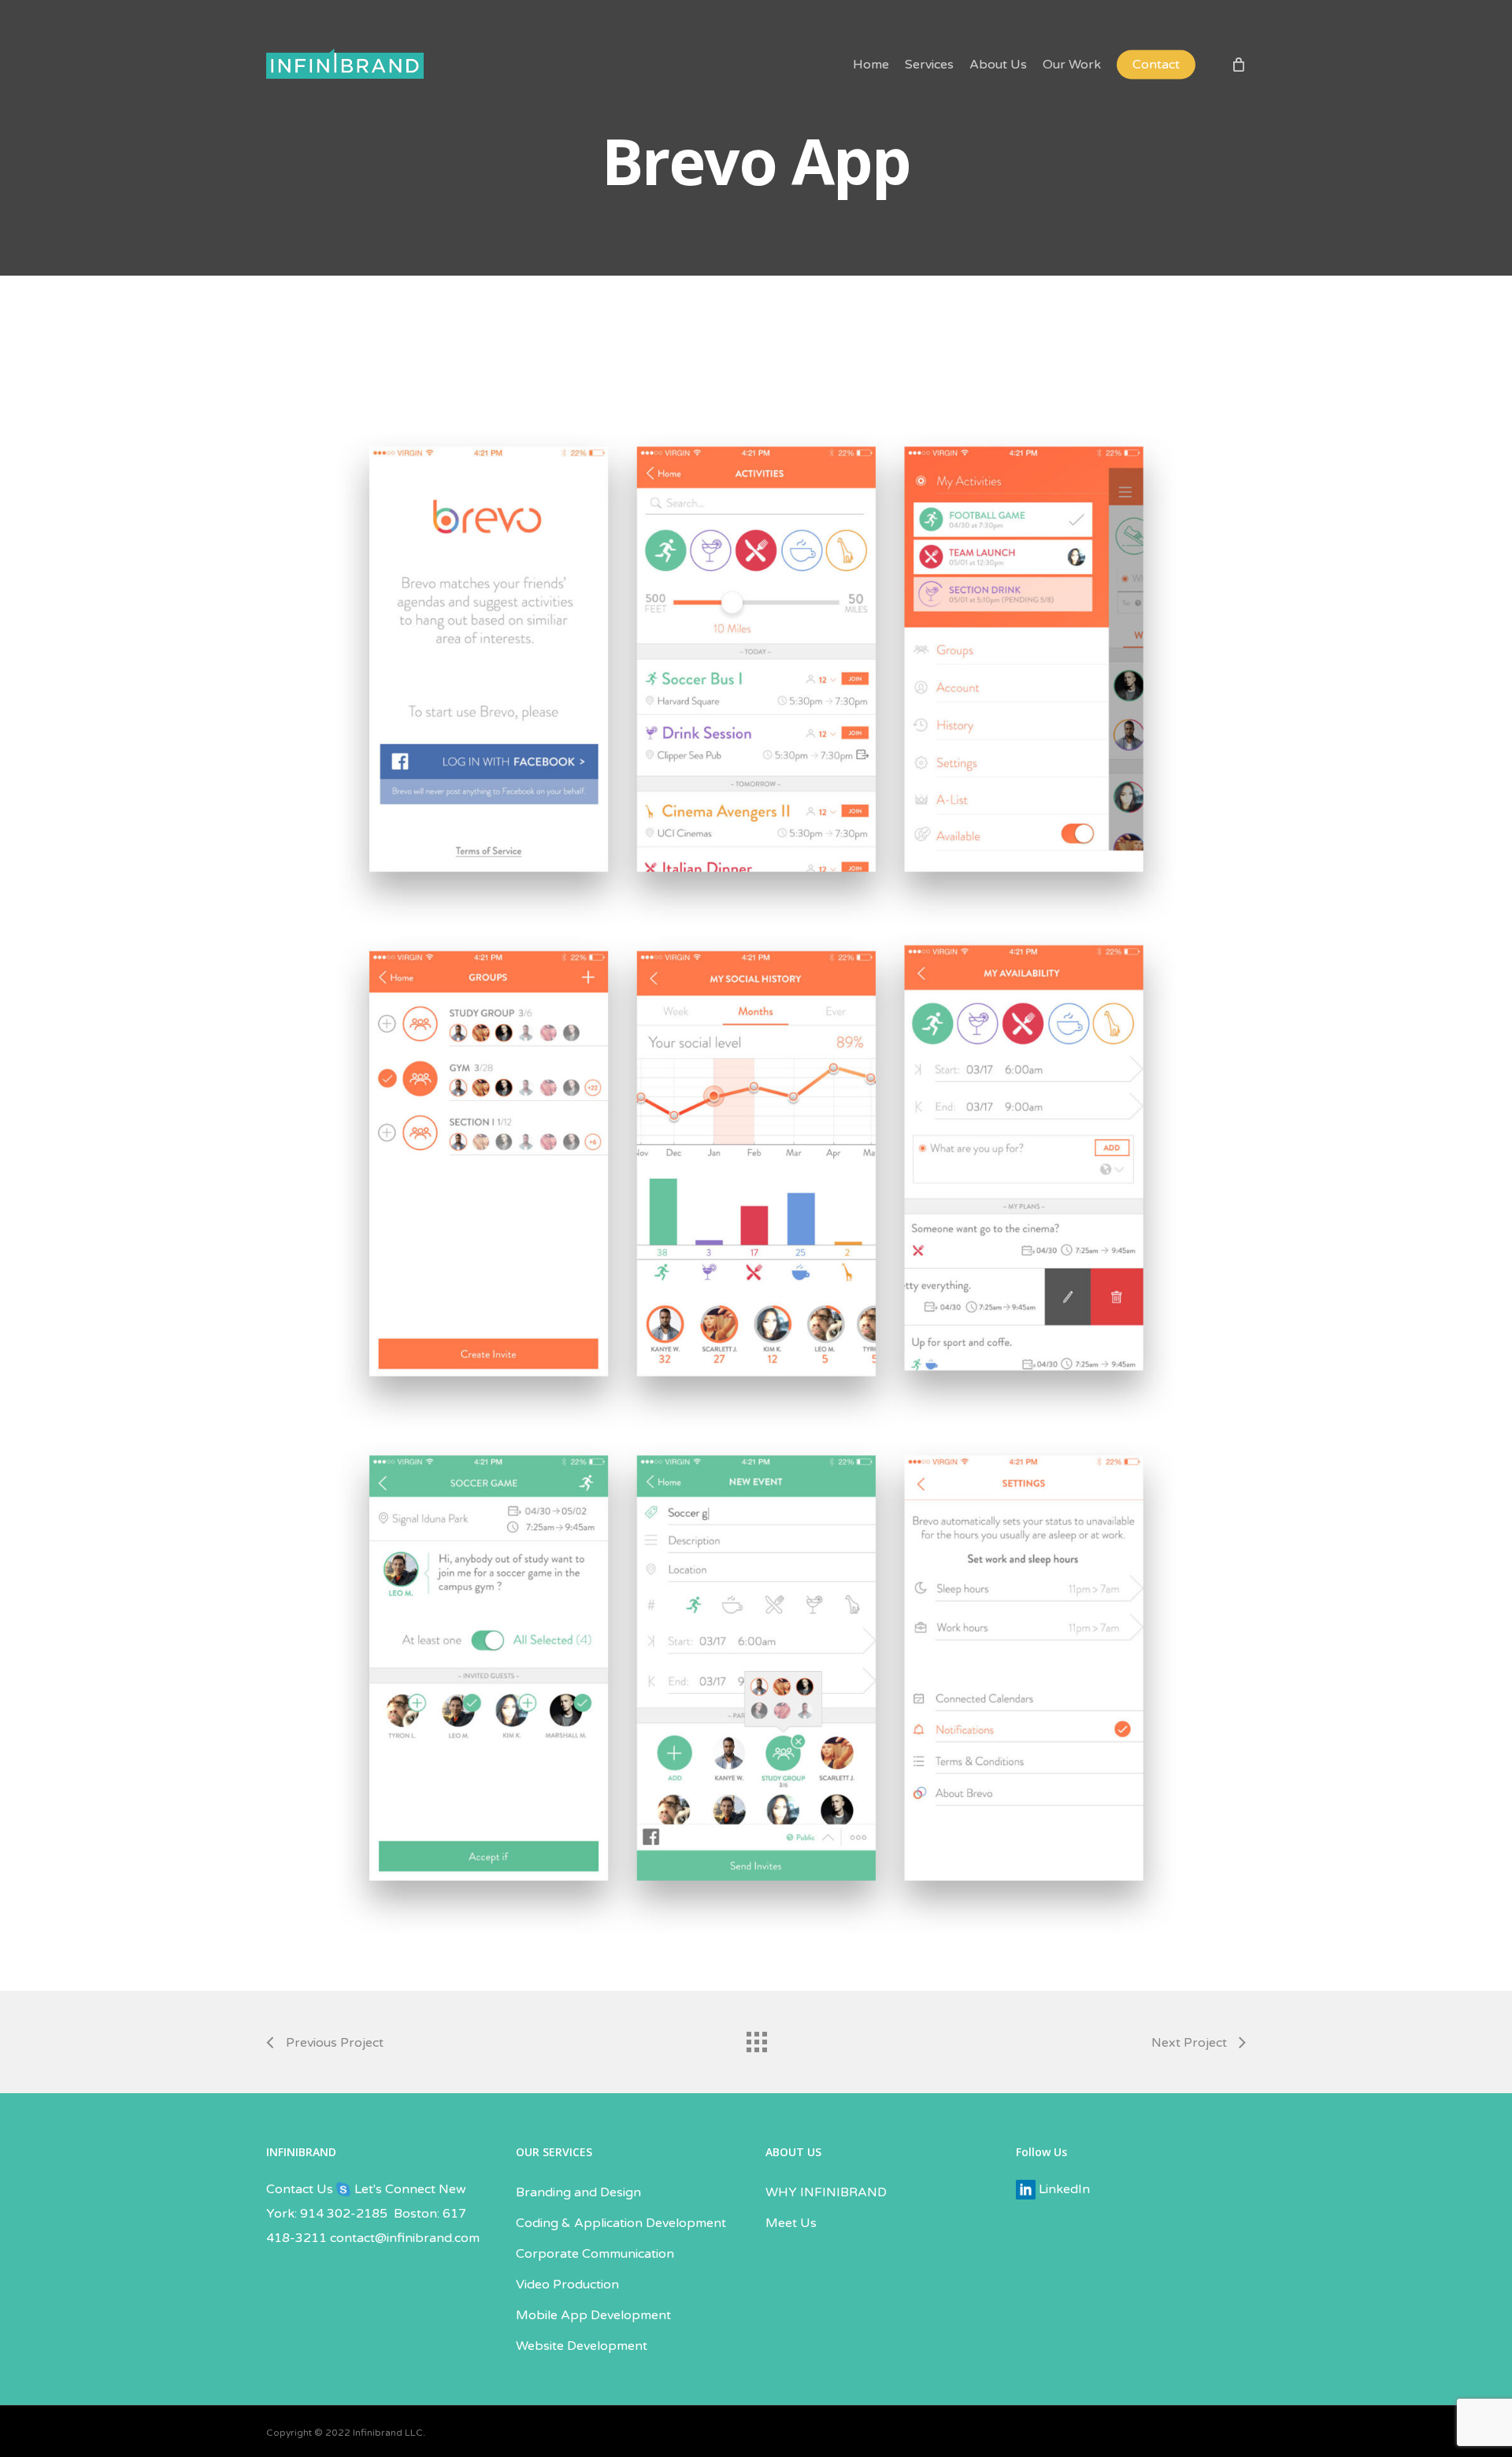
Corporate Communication (595, 2254)
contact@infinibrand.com (405, 2238)
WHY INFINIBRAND (826, 2192)
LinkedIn (1063, 2189)
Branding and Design (578, 2192)
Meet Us (791, 2223)
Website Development (582, 2346)
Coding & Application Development (621, 2223)
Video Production (567, 2285)
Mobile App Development (593, 2315)
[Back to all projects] (756, 2038)
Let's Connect (393, 2189)
